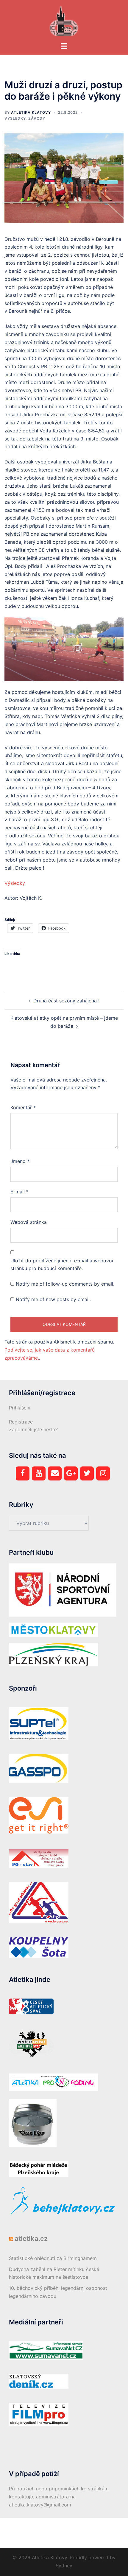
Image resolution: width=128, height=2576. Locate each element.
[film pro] (39, 2414)
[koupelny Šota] (39, 1947)
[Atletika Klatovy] (64, 20)
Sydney (64, 2566)
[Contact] (55, 1473)
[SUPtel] (39, 1723)
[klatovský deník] (39, 2381)
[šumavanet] (46, 2350)
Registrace (21, 1422)
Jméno (20, 1161)
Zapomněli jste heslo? (33, 1429)
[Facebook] (23, 1473)
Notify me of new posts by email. (53, 1299)
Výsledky (15, 118)
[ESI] (39, 1815)
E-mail (19, 1192)
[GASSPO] (39, 1768)
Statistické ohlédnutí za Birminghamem (53, 2258)
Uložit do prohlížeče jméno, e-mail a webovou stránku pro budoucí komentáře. (63, 1265)
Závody (37, 118)
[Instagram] (103, 1473)
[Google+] (71, 1473)
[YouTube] (39, 1473)
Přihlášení (20, 1408)
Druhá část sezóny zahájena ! (66, 1001)
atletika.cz (31, 2238)
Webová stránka (29, 1222)
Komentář (23, 1107)
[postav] (39, 1858)
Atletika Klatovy (31, 112)
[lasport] (39, 1902)
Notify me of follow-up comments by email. (65, 1284)
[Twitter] (87, 1473)
